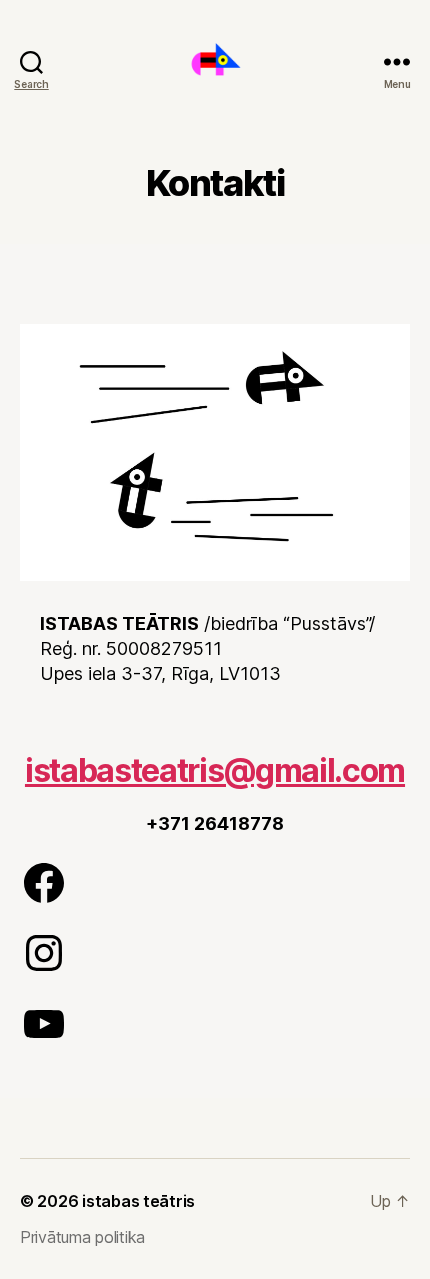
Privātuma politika (82, 1237)
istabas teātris (138, 1201)
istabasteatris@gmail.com (215, 770)
